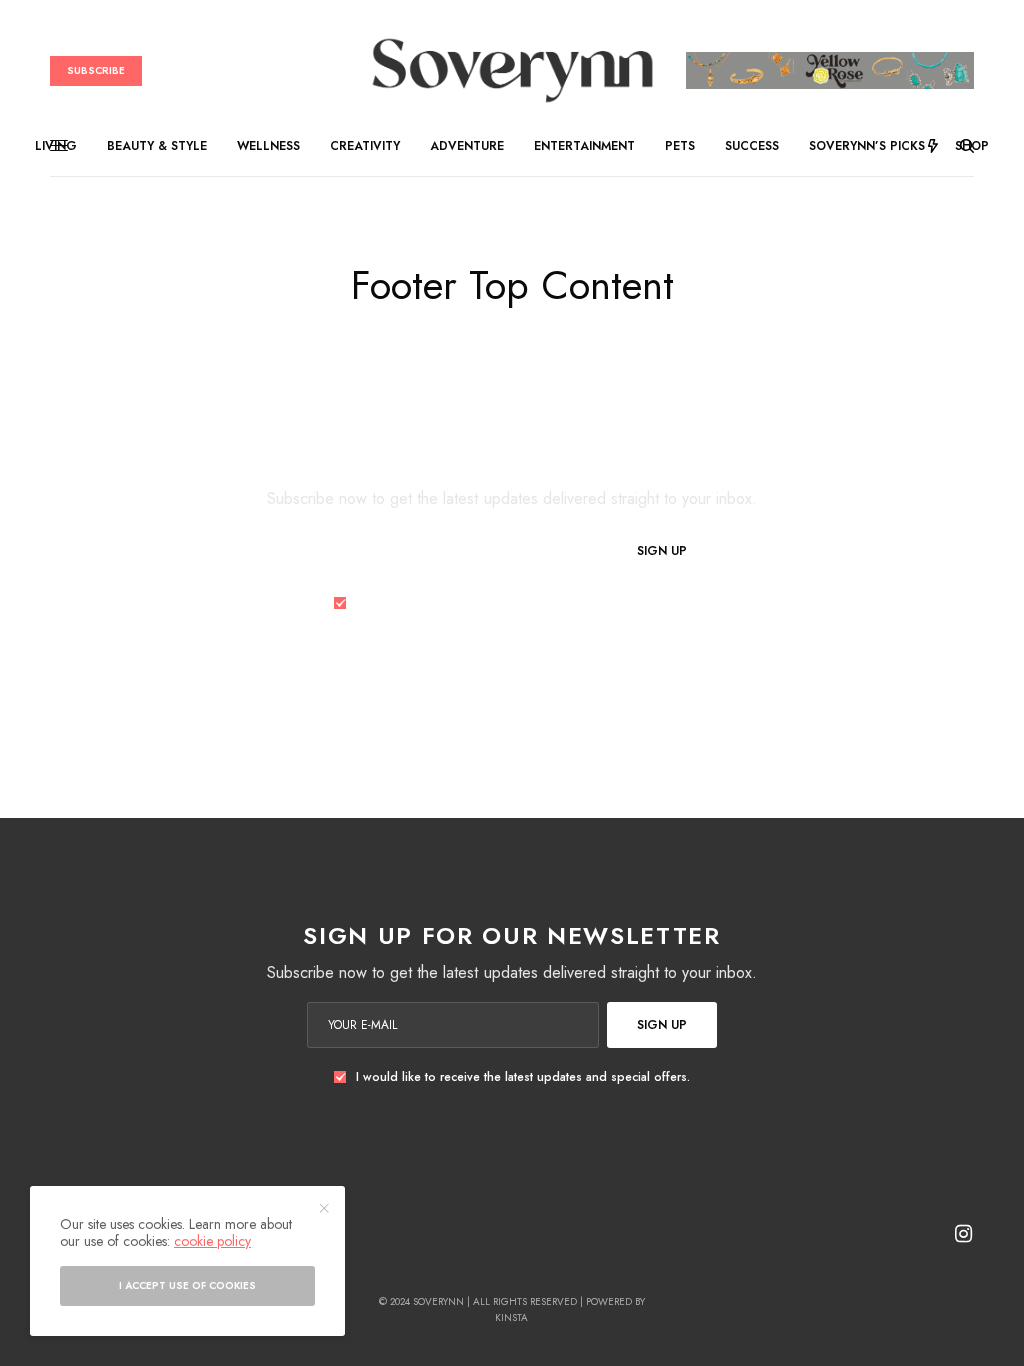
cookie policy (212, 1241)
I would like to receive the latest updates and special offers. (523, 603)
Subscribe (96, 70)
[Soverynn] (512, 70)
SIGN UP (662, 551)
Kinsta (511, 1317)
